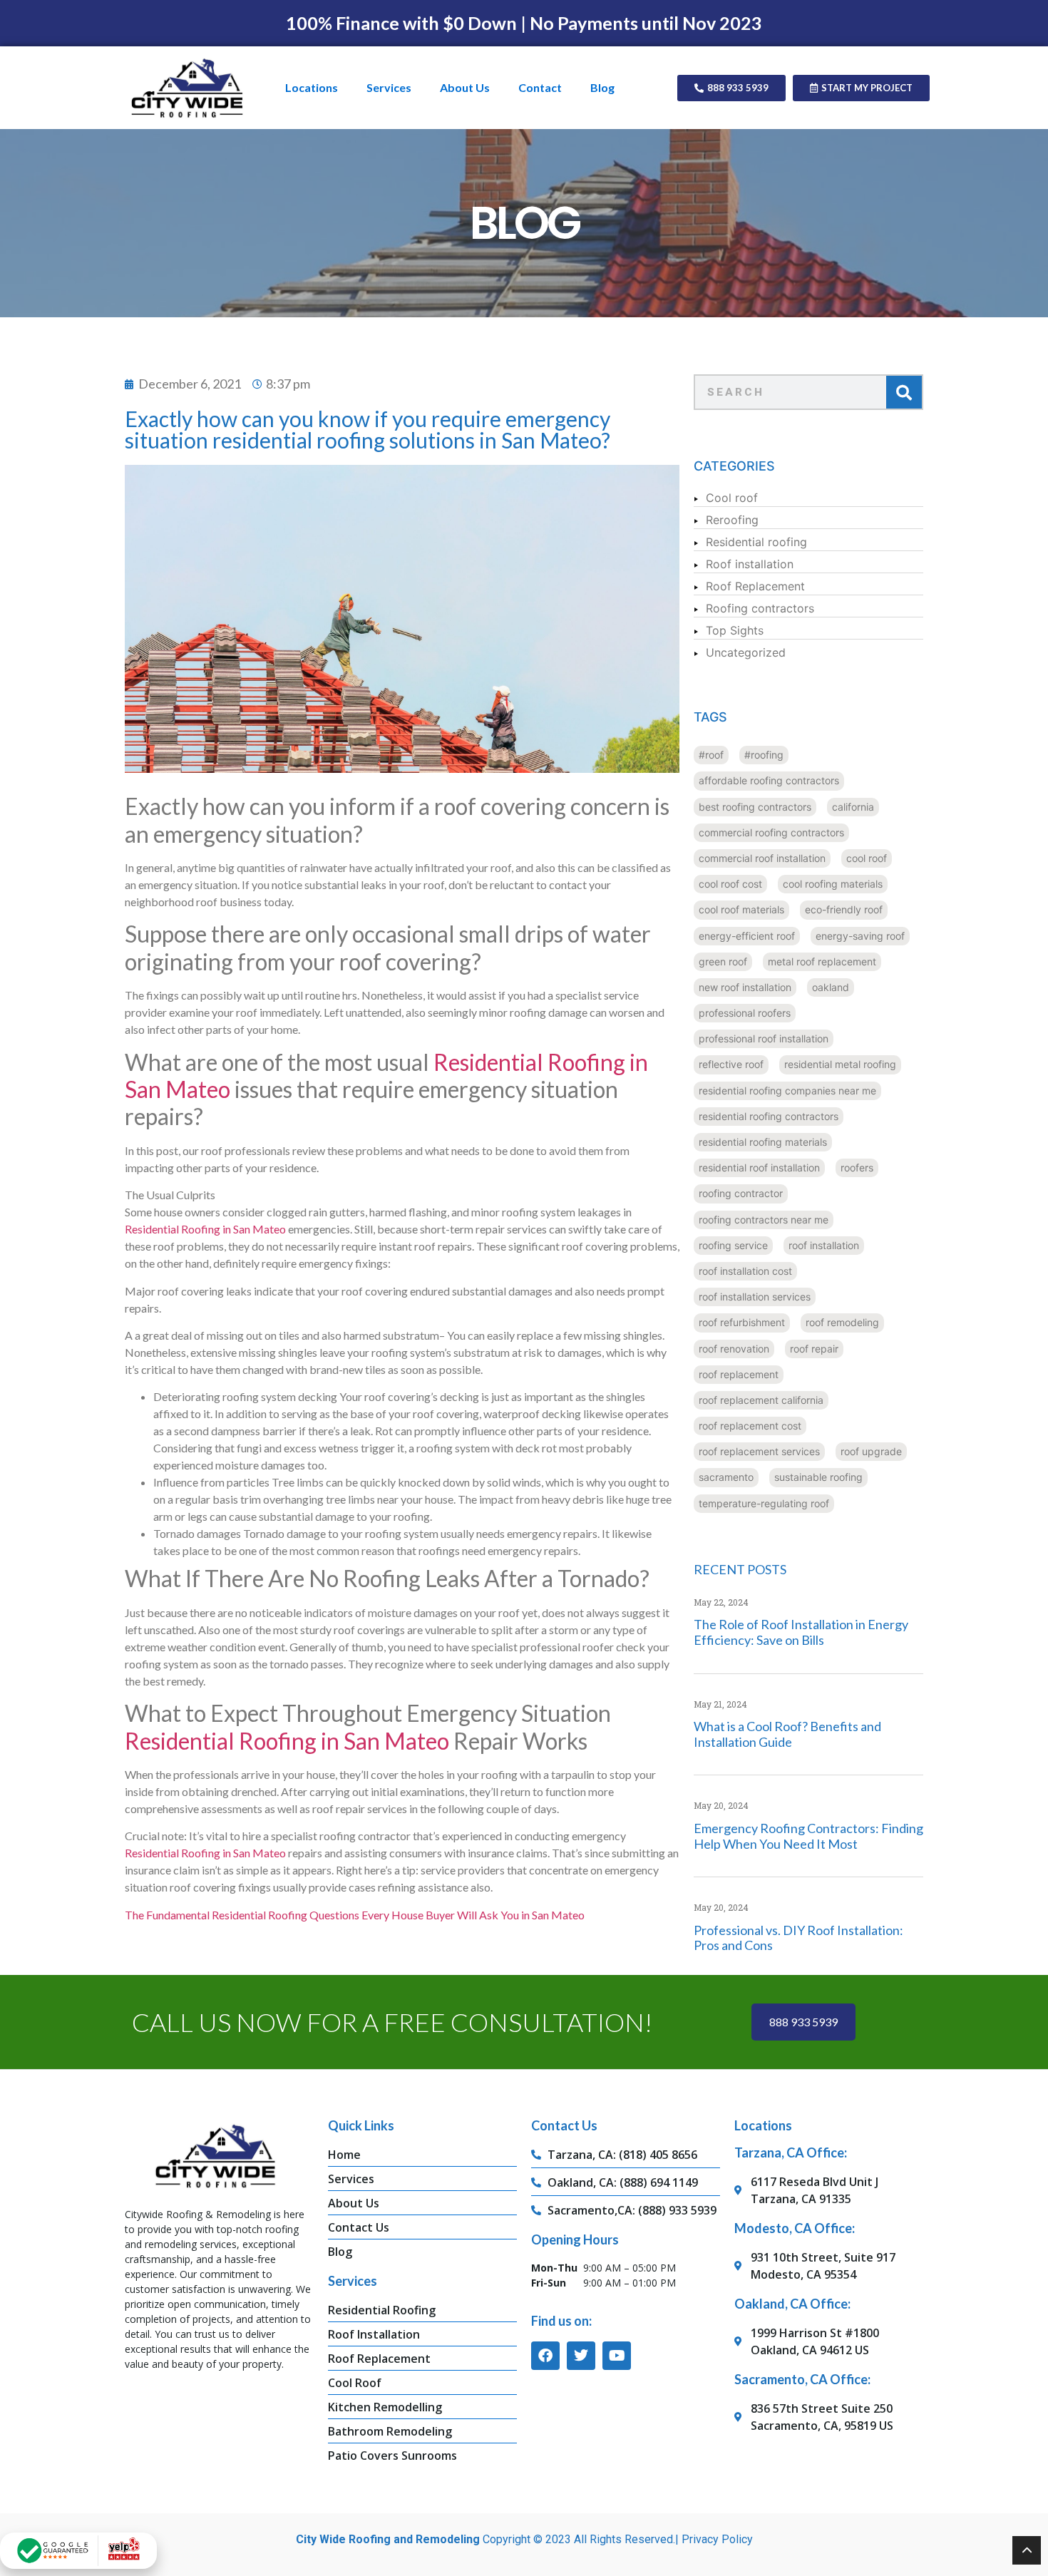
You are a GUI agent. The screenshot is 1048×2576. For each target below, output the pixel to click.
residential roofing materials (763, 1142)
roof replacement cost (750, 1426)
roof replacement (739, 1374)
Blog (602, 87)
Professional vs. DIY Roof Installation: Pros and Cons (798, 1938)
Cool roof (732, 498)
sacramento (726, 1477)
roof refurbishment (742, 1322)
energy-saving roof (860, 936)
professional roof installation (764, 1038)
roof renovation (734, 1349)
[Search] (904, 392)
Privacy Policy (717, 2539)
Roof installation (750, 564)
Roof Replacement (755, 586)
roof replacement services (759, 1451)
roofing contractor (741, 1193)
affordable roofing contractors (769, 780)
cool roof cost (730, 884)
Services (389, 87)
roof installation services (755, 1297)
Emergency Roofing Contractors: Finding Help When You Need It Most (808, 1836)
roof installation (824, 1245)
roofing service (733, 1245)
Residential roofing (756, 542)
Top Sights (735, 630)
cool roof (867, 858)
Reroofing (732, 520)
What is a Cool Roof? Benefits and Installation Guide (787, 1734)
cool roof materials (741, 909)
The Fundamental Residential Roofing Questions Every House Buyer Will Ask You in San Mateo (355, 1915)
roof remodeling (842, 1322)
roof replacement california (761, 1400)
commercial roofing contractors (771, 832)
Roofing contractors (760, 608)
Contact (540, 87)
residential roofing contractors (769, 1116)
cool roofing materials (833, 884)
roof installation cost (745, 1271)
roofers (857, 1168)
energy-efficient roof (747, 936)
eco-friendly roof (844, 909)
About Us (465, 87)
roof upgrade (871, 1451)
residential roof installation (759, 1168)
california (853, 807)
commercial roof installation (762, 858)
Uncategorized (746, 652)
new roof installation (745, 987)
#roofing (764, 755)
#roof (711, 755)
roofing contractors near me (764, 1220)
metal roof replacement (822, 961)
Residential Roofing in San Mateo (205, 1229)
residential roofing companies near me (787, 1091)
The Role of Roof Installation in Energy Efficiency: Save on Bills (801, 1632)
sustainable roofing (818, 1477)
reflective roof (731, 1064)
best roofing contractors (755, 807)
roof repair (814, 1349)
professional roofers (745, 1013)
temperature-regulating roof (764, 1503)
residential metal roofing (840, 1064)
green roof (723, 961)
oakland (831, 987)
